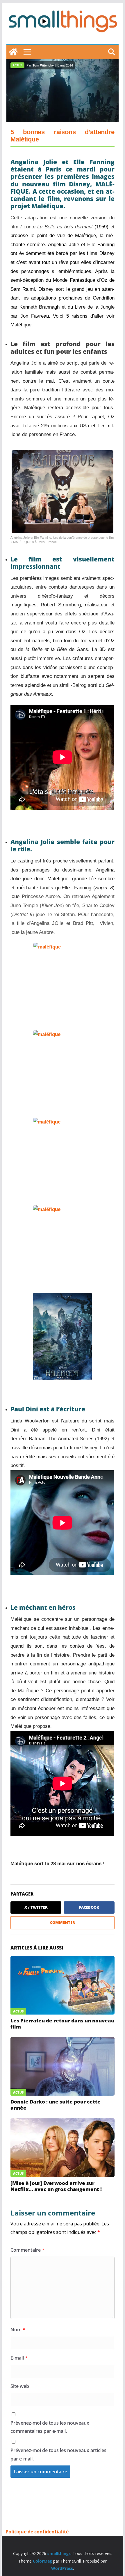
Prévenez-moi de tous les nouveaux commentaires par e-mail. (50, 2427)
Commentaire (27, 2250)
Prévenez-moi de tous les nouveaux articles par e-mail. (58, 2455)
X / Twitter (36, 1907)
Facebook (89, 1907)
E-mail (19, 2358)
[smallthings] (13, 52)
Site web (20, 2386)
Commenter (63, 1922)
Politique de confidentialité (37, 2532)
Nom (18, 2330)
